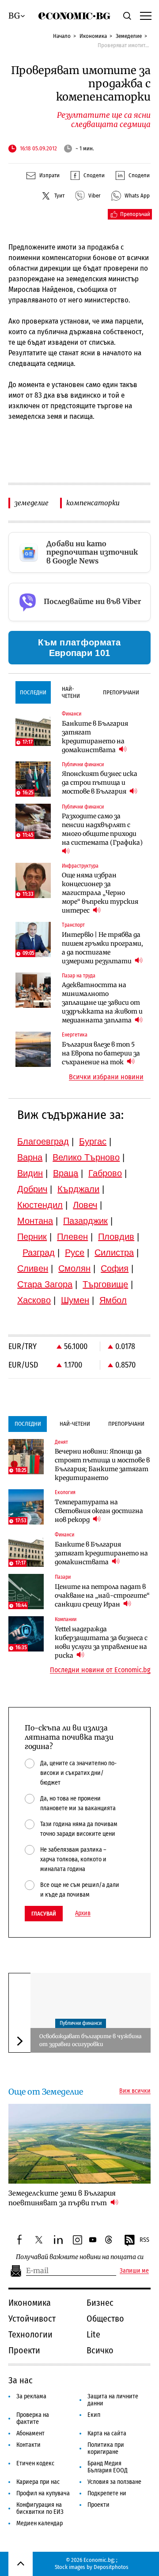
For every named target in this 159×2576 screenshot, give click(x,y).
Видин (30, 1173)
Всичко (100, 2350)
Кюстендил (40, 1205)
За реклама (31, 2396)
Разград (39, 1253)
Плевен (72, 1237)
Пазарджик (85, 1221)
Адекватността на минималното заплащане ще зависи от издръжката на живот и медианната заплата (102, 1003)
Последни (33, 692)
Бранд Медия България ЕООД (108, 2467)
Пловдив (116, 1237)
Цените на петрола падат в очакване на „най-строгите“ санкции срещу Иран (102, 1596)
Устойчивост (32, 2319)
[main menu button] (145, 15)
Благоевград (43, 1141)
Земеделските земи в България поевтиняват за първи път (62, 2198)
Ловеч (85, 1205)
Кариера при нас (38, 2482)
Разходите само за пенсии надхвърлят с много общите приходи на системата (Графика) (102, 829)
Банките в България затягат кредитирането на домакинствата (95, 737)
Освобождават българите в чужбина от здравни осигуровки (90, 2040)
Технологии (30, 2334)
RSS (144, 2240)
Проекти (24, 2350)
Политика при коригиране (106, 2448)
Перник (32, 1237)
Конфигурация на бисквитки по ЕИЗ (40, 2508)
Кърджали (78, 1189)
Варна (30, 1157)
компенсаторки (93, 503)
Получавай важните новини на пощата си (80, 2257)
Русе (75, 1253)
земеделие (32, 503)
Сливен (33, 1268)
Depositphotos (111, 2567)
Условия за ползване (114, 2482)
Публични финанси (81, 2023)
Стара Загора (45, 1284)
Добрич (32, 1189)
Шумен (75, 1300)
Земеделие (129, 36)
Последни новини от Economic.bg (100, 1670)
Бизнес (100, 2303)
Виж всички (135, 2091)
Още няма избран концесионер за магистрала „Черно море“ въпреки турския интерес (100, 893)
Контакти (28, 2445)
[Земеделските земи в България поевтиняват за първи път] (79, 2144)
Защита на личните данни (113, 2400)
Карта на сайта (107, 2433)
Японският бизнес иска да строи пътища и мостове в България (100, 783)
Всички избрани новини (106, 1077)
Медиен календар (40, 2523)
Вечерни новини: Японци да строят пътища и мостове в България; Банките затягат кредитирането (102, 1465)
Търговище (105, 1284)
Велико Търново (86, 1157)
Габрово (105, 1173)
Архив (83, 1913)
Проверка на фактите (33, 2418)
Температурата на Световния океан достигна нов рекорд (99, 1511)
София (115, 1268)
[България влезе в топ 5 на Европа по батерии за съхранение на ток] (33, 1049)
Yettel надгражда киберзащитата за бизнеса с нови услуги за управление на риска (101, 1642)
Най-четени (71, 692)
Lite (93, 2334)
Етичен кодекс (35, 2463)
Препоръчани (121, 692)
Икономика (93, 36)
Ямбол (113, 1300)
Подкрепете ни (107, 2493)
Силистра (114, 1253)
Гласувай (44, 1914)
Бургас (93, 1141)
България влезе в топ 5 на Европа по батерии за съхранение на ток (101, 1053)
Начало (62, 36)
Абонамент (30, 2433)
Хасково (34, 1300)
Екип (94, 2415)
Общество (105, 2319)
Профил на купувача (43, 2493)
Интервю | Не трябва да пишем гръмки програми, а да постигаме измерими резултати (102, 948)
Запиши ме (134, 2271)
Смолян (74, 1268)
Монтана (35, 1221)
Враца (66, 1173)
